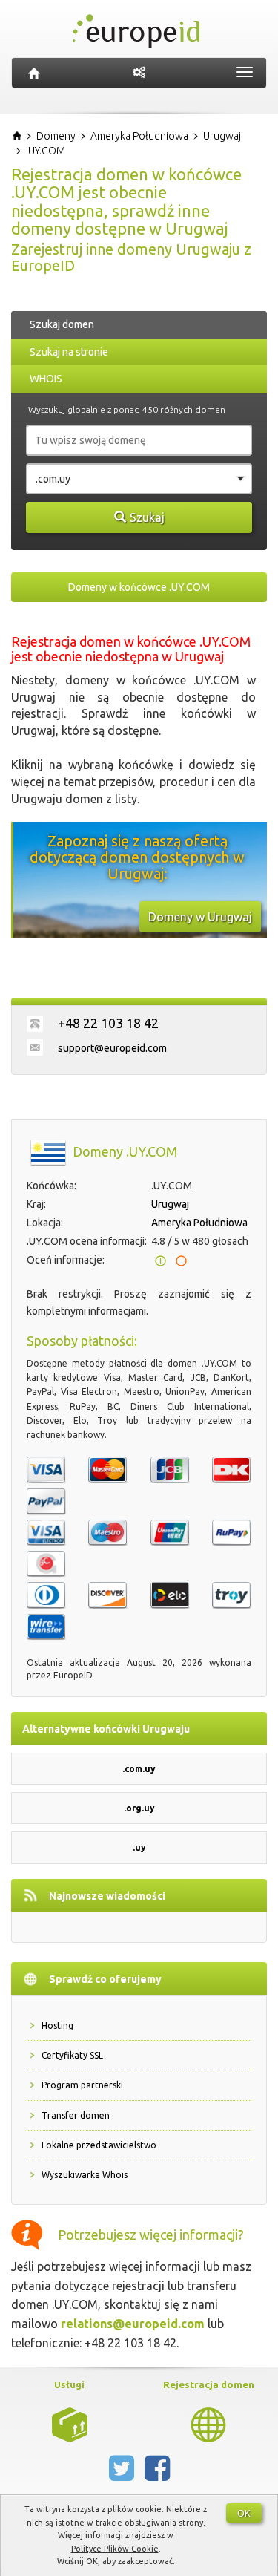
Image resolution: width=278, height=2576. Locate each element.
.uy (139, 1847)
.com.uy (139, 1769)
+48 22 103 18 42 (108, 1023)
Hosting (57, 2026)
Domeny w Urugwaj (200, 917)
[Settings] (139, 73)
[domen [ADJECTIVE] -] (70, 2424)
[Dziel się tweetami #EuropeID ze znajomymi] (123, 2474)
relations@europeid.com (133, 2324)
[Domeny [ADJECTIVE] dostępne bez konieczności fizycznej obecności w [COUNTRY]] (208, 2424)
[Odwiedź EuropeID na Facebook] (157, 2474)
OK (244, 2513)
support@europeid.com (112, 1048)
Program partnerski (82, 2085)
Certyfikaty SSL (72, 2055)
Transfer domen (76, 2115)
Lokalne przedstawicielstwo (99, 2145)
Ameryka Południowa (199, 1223)
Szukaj (147, 517)
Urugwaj (170, 1204)
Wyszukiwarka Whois (85, 2175)
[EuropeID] (34, 73)
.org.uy (139, 1808)
